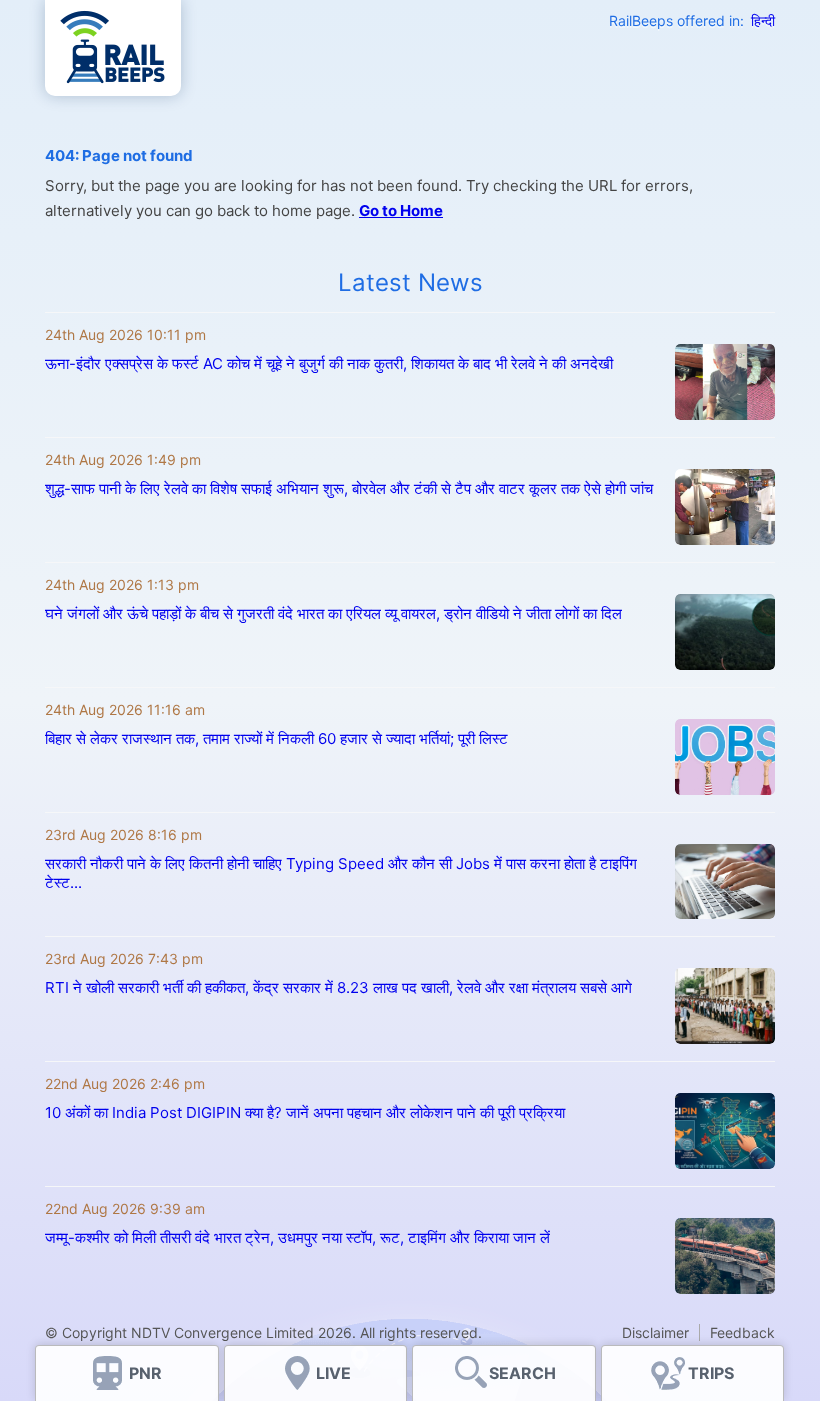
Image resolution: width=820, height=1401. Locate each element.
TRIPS (711, 1373)
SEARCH (522, 1373)
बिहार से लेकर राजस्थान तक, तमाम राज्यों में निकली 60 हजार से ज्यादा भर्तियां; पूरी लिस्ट (276, 738)
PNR (145, 1373)
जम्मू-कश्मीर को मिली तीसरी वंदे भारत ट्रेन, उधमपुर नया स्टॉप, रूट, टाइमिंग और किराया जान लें (297, 1237)
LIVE (333, 1373)
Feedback (742, 1332)
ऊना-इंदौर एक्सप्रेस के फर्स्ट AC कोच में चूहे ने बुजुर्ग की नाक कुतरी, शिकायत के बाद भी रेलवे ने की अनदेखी (329, 363)
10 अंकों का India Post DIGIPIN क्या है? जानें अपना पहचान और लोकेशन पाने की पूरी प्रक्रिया (305, 1112)
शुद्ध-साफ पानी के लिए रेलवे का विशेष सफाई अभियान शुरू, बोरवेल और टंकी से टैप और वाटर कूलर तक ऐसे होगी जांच (349, 488)
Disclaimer (655, 1332)
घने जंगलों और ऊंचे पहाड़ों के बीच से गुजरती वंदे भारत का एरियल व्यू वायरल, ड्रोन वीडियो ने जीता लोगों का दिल (333, 613)
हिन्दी (763, 20)
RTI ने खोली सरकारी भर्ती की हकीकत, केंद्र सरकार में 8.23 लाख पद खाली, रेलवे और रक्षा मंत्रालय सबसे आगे (338, 987)
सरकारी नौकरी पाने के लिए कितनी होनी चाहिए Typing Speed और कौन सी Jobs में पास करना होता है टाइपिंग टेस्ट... (341, 873)
